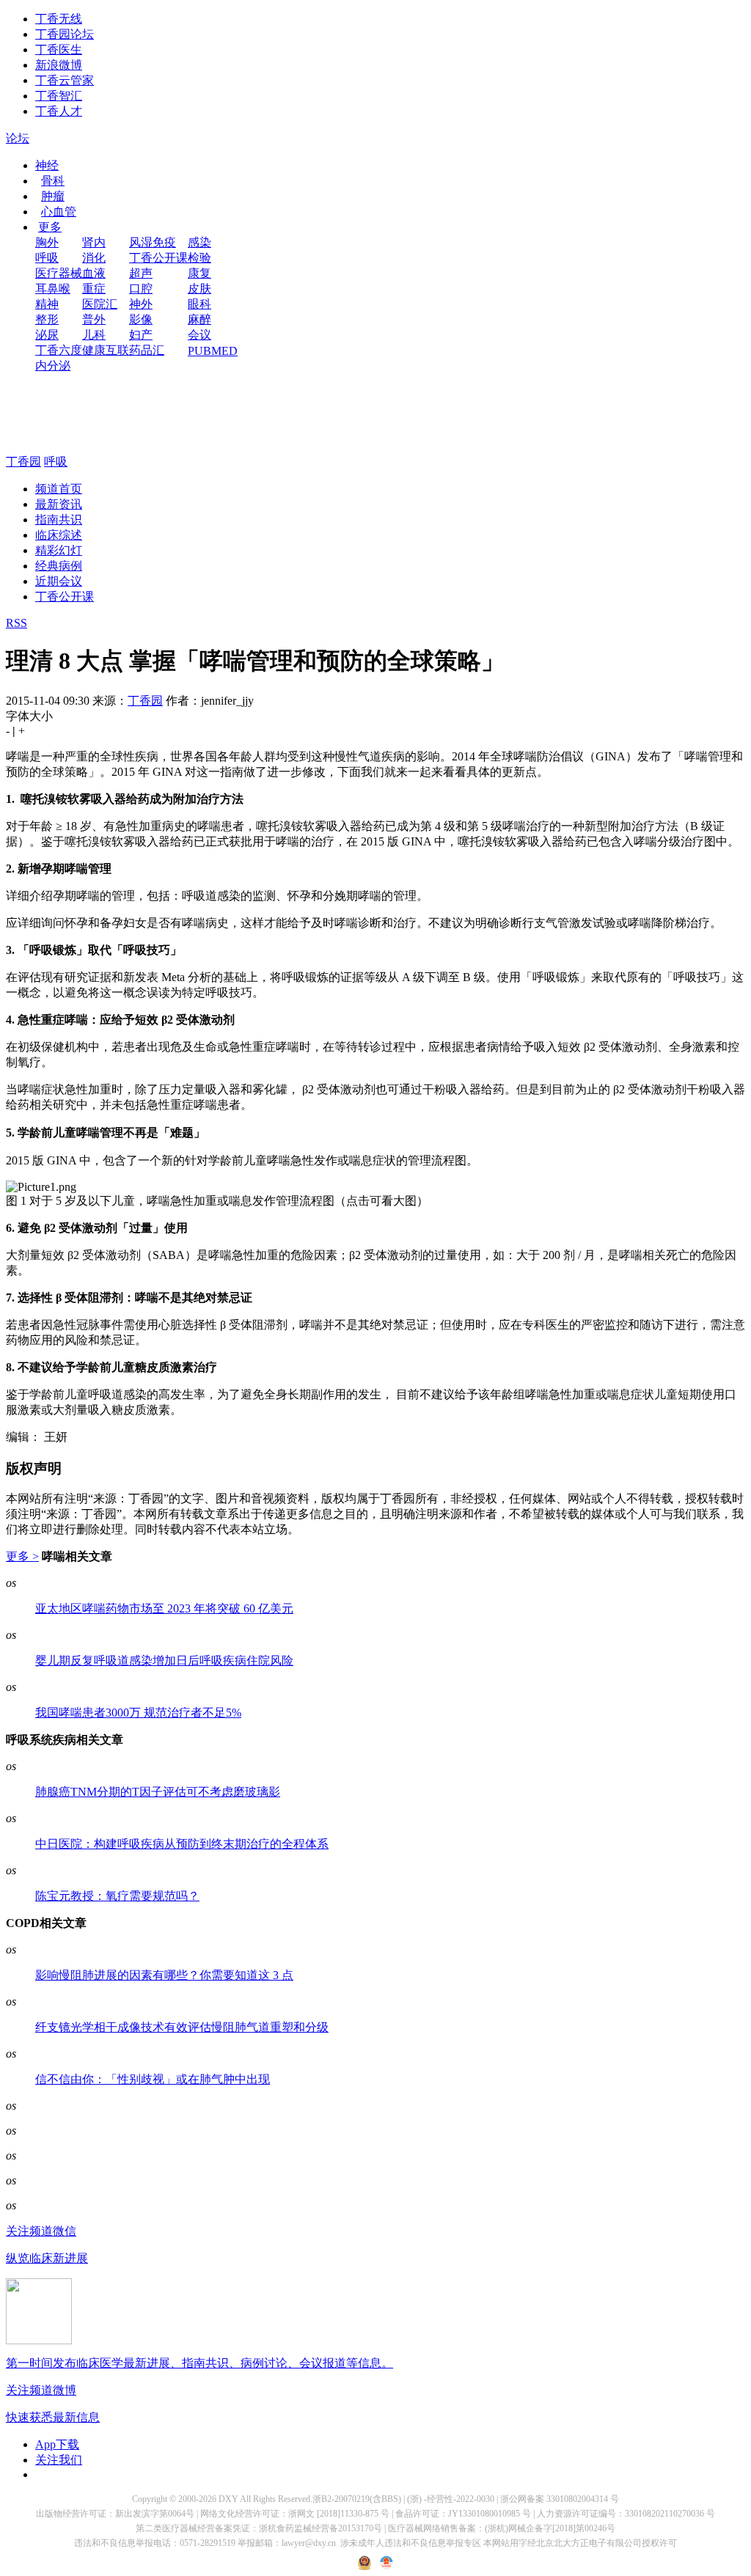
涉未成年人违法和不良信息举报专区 (411, 2543)
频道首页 (59, 489)
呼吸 (47, 258)
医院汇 (100, 304)
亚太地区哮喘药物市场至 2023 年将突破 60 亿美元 (164, 1608)
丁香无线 (59, 19)
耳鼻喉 (53, 289)
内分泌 (53, 366)
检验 (199, 258)
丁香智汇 (59, 96)
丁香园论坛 (65, 34)
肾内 (94, 242)
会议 (199, 335)
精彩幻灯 (59, 550)
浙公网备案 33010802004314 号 (560, 2499)
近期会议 (59, 581)
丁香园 (23, 462)
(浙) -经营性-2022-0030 (451, 2499)
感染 (199, 242)
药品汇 (147, 350)
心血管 (59, 212)
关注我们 (59, 2460)
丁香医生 (59, 49)
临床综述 (59, 535)
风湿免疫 (153, 242)
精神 (47, 304)
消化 (94, 258)
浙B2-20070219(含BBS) (357, 2499)
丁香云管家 (65, 80)
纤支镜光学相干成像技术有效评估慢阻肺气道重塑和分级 (182, 2027)
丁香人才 (59, 111)
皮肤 (199, 289)
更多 (50, 227)
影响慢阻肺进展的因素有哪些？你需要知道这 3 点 (164, 1975)
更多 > (22, 1556)
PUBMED (213, 351)
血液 (94, 273)
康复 (199, 273)
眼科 (199, 304)
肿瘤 (53, 196)
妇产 (141, 335)
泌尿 (47, 335)
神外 (141, 304)
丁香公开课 (158, 258)
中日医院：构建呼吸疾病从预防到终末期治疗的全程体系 (182, 1844)
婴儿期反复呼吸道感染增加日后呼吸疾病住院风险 (164, 1661)
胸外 (47, 242)
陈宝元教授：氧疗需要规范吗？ (117, 1896)
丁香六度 (59, 350)
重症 (94, 289)
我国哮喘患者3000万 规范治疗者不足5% (138, 1713)
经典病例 (59, 566)
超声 (141, 273)
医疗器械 (59, 273)
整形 (47, 319)
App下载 (57, 2444)
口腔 (141, 289)
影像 (141, 319)
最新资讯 (59, 504)
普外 (94, 319)
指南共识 (59, 520)
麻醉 (199, 319)
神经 (47, 165)
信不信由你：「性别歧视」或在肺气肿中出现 (153, 2079)
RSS (17, 623)
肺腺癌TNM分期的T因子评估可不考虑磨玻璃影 (158, 1792)
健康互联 (106, 350)
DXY (228, 2499)
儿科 (94, 335)
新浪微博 (59, 65)
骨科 (53, 181)
